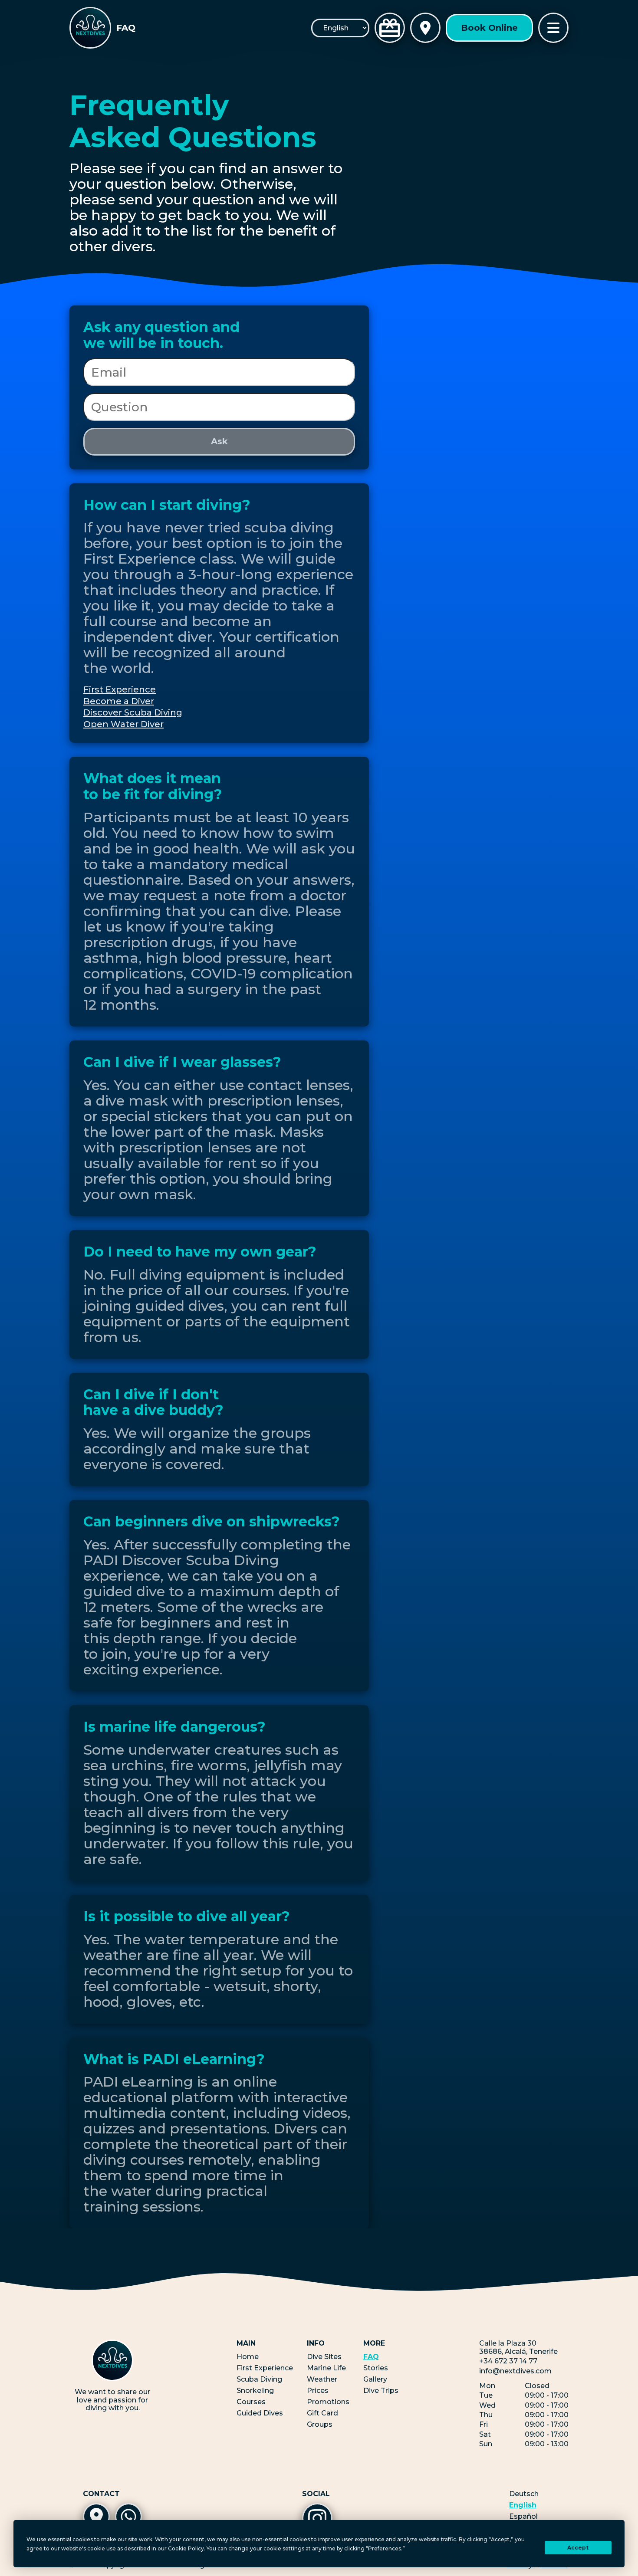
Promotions (328, 2402)
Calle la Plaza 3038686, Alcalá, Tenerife (518, 2347)
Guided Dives (260, 2413)
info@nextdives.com (515, 2371)
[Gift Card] (390, 28)
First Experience (120, 689)
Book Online (489, 28)
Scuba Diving (259, 2379)
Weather (322, 2379)
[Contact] (425, 28)
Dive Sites (324, 2357)
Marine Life (326, 2368)
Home (248, 2357)
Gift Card (322, 2413)
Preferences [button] (385, 2548)
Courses (251, 2402)
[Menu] (553, 28)
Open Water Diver (123, 724)
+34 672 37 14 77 (508, 2361)
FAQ (371, 2357)
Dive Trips (381, 2391)
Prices (318, 2391)
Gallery (375, 2379)
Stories (376, 2368)
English (523, 2505)
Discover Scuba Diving (133, 712)
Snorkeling (255, 2391)
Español (523, 2517)
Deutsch (524, 2494)
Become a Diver (119, 701)
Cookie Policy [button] (186, 2548)
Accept (578, 2548)
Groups (320, 2424)
